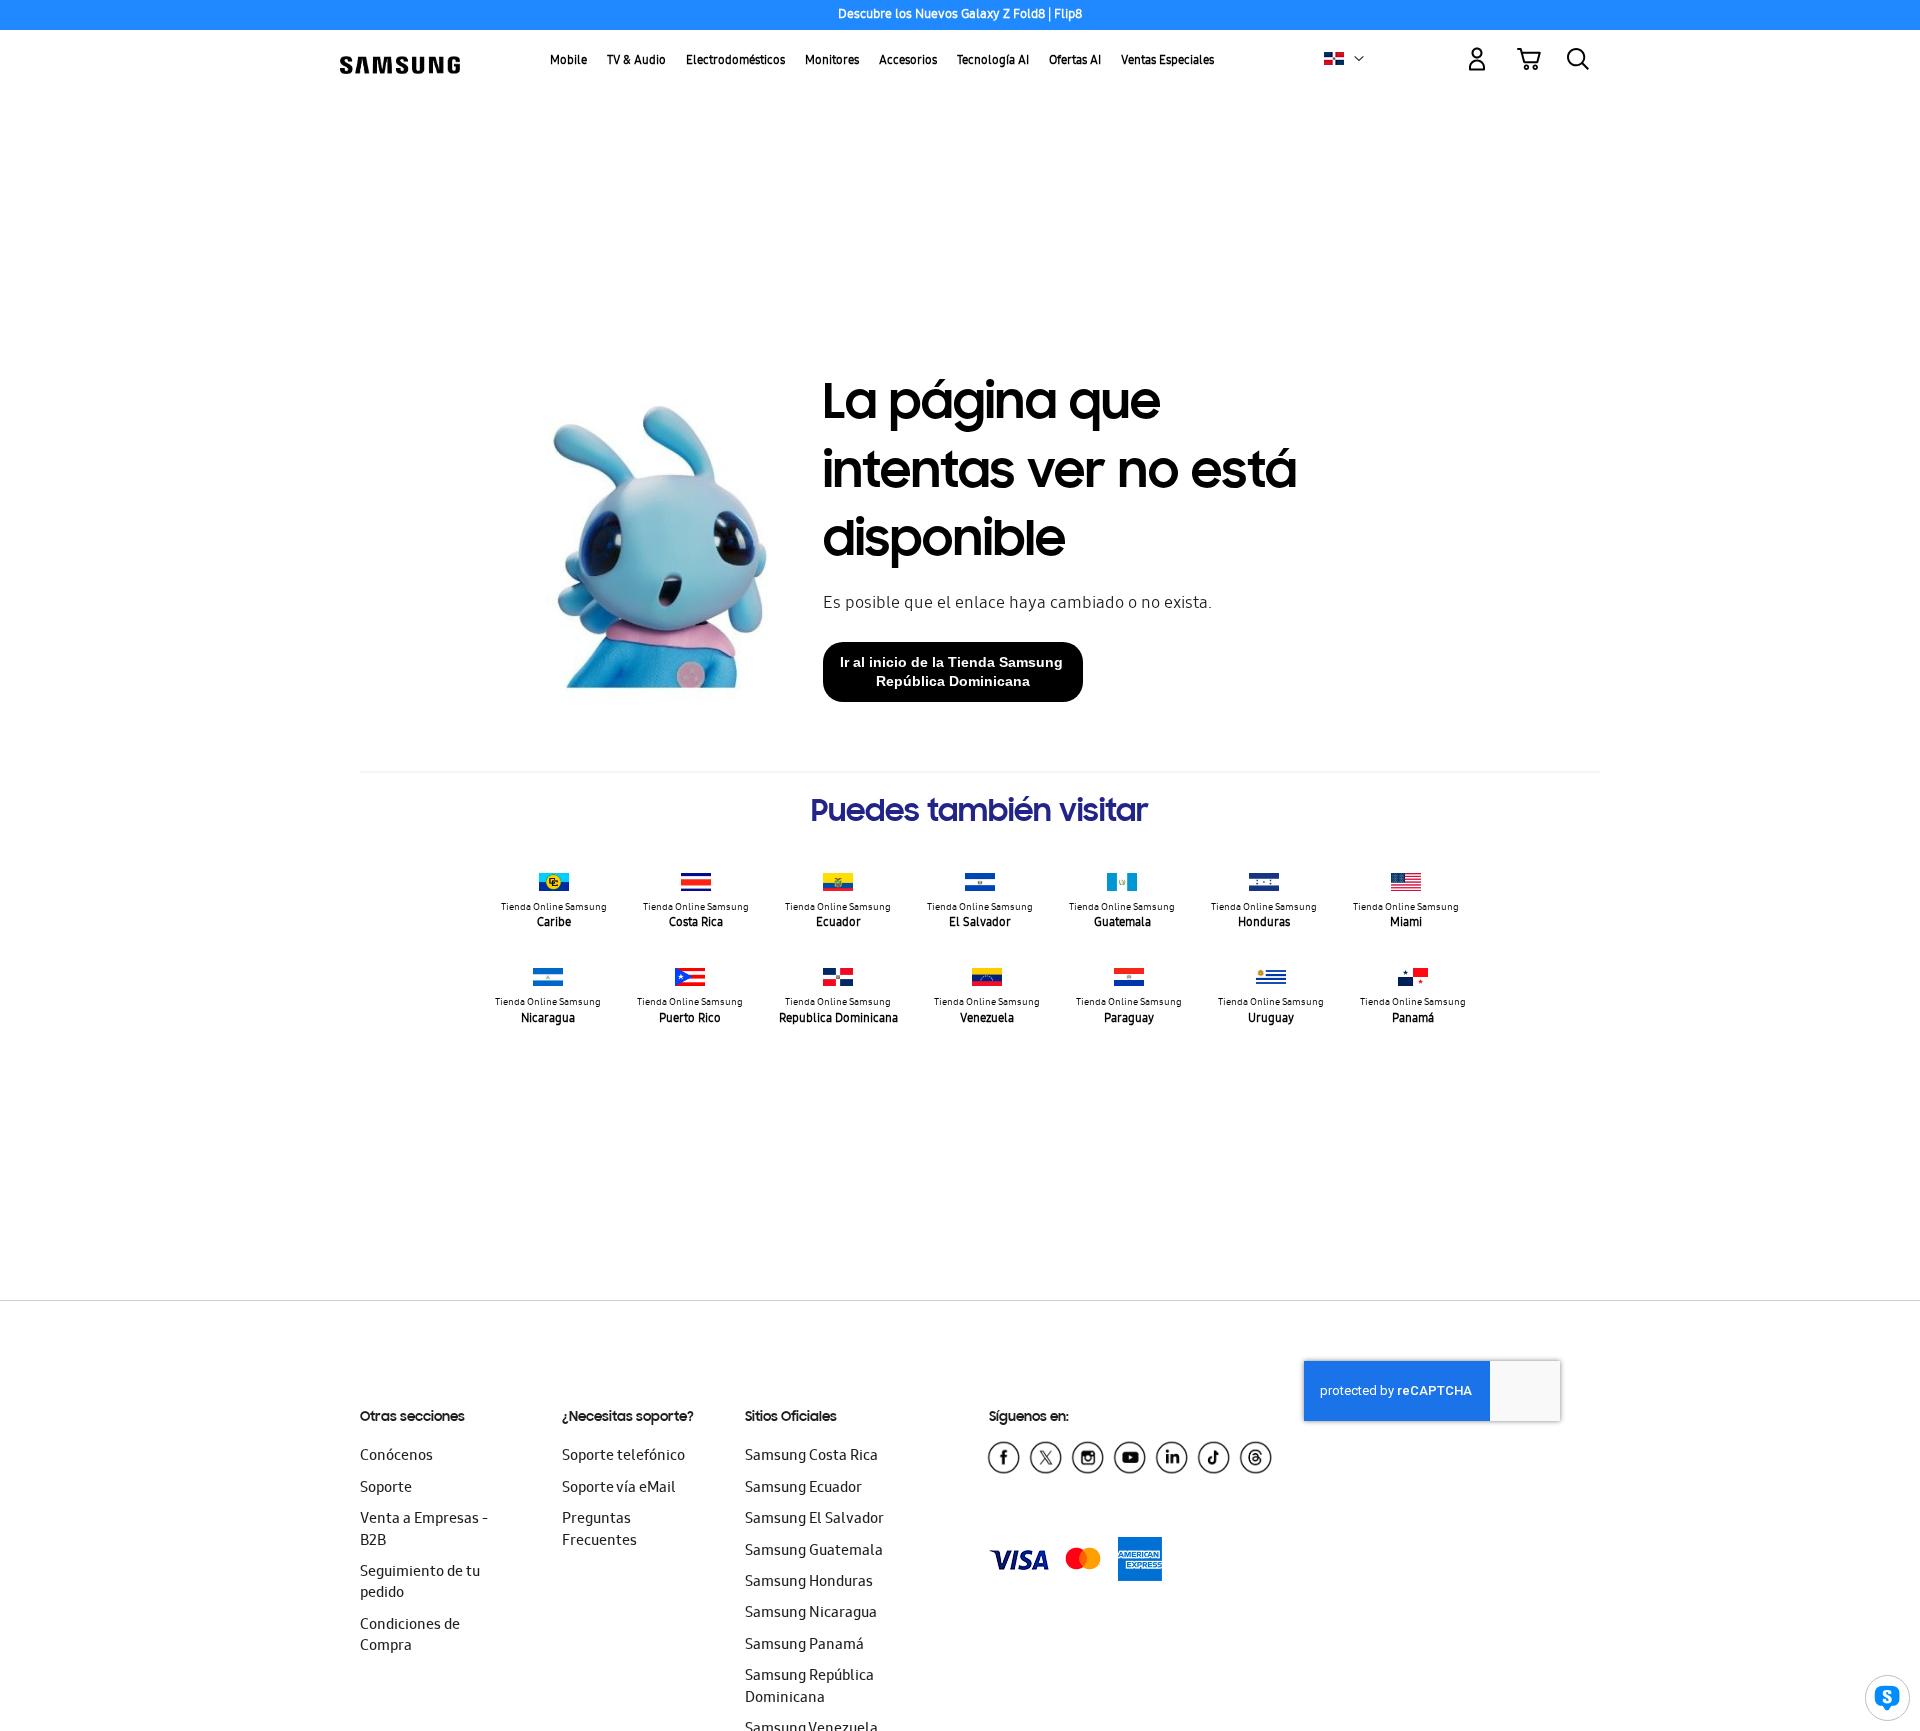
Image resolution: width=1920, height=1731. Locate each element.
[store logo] (400, 47)
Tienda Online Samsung (554, 916)
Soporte (386, 1489)
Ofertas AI (1075, 61)
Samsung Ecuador (803, 1489)
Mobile (568, 61)
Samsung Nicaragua (811, 1614)
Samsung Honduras (809, 1583)
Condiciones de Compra (410, 1636)
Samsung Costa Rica (811, 1457)
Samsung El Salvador (814, 1520)
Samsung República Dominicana (809, 1687)
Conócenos (396, 1457)
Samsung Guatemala (814, 1552)
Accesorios (908, 61)
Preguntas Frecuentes (599, 1530)
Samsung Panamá (804, 1646)
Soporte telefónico (623, 1457)
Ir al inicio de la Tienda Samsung (953, 671)
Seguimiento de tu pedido (420, 1583)
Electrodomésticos (735, 61)
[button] (1359, 59)
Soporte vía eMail (619, 1489)
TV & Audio (636, 61)
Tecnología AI (993, 61)
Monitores (832, 61)
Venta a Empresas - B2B (424, 1530)
